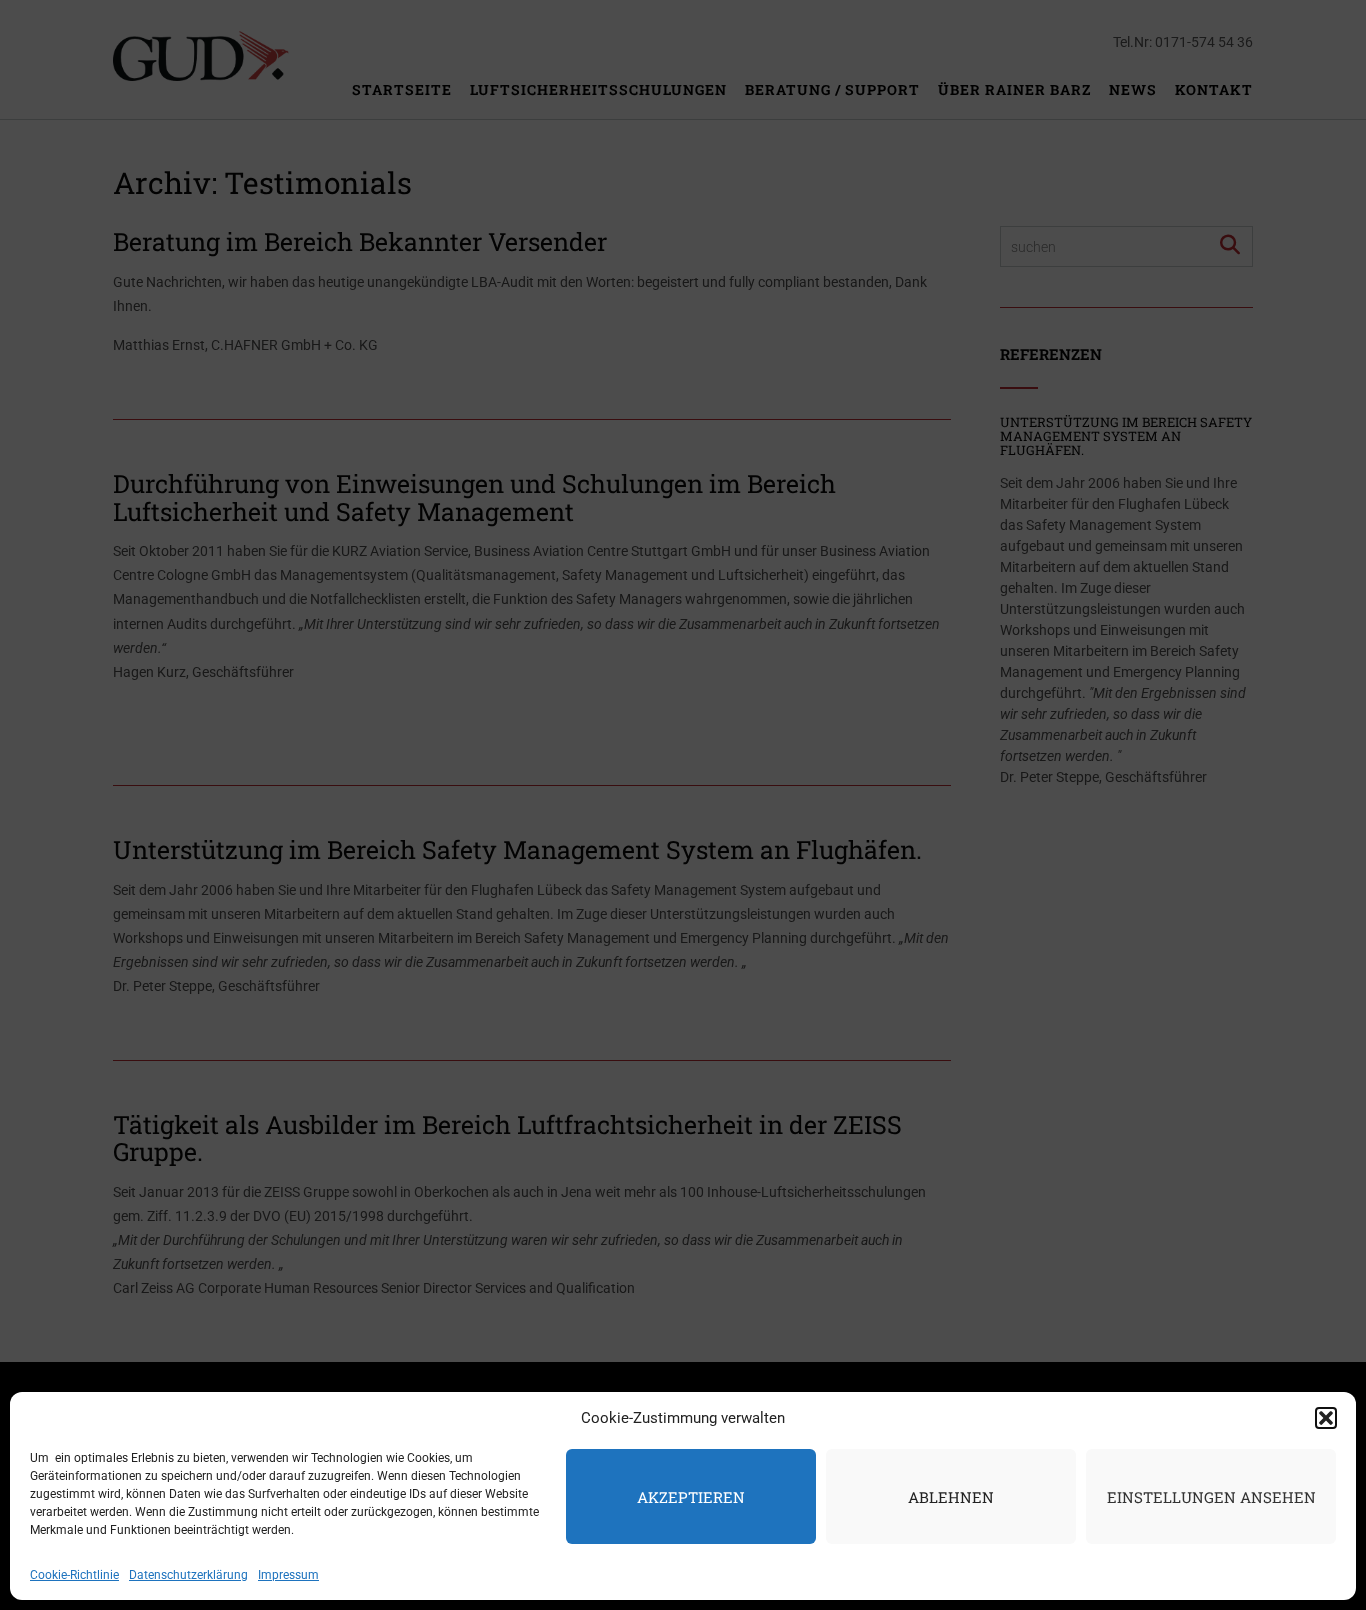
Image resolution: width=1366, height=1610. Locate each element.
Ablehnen (951, 1497)
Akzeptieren (691, 1497)
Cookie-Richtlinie (74, 1575)
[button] (1326, 1418)
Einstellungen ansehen (1211, 1497)
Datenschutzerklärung (188, 1575)
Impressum (288, 1575)
